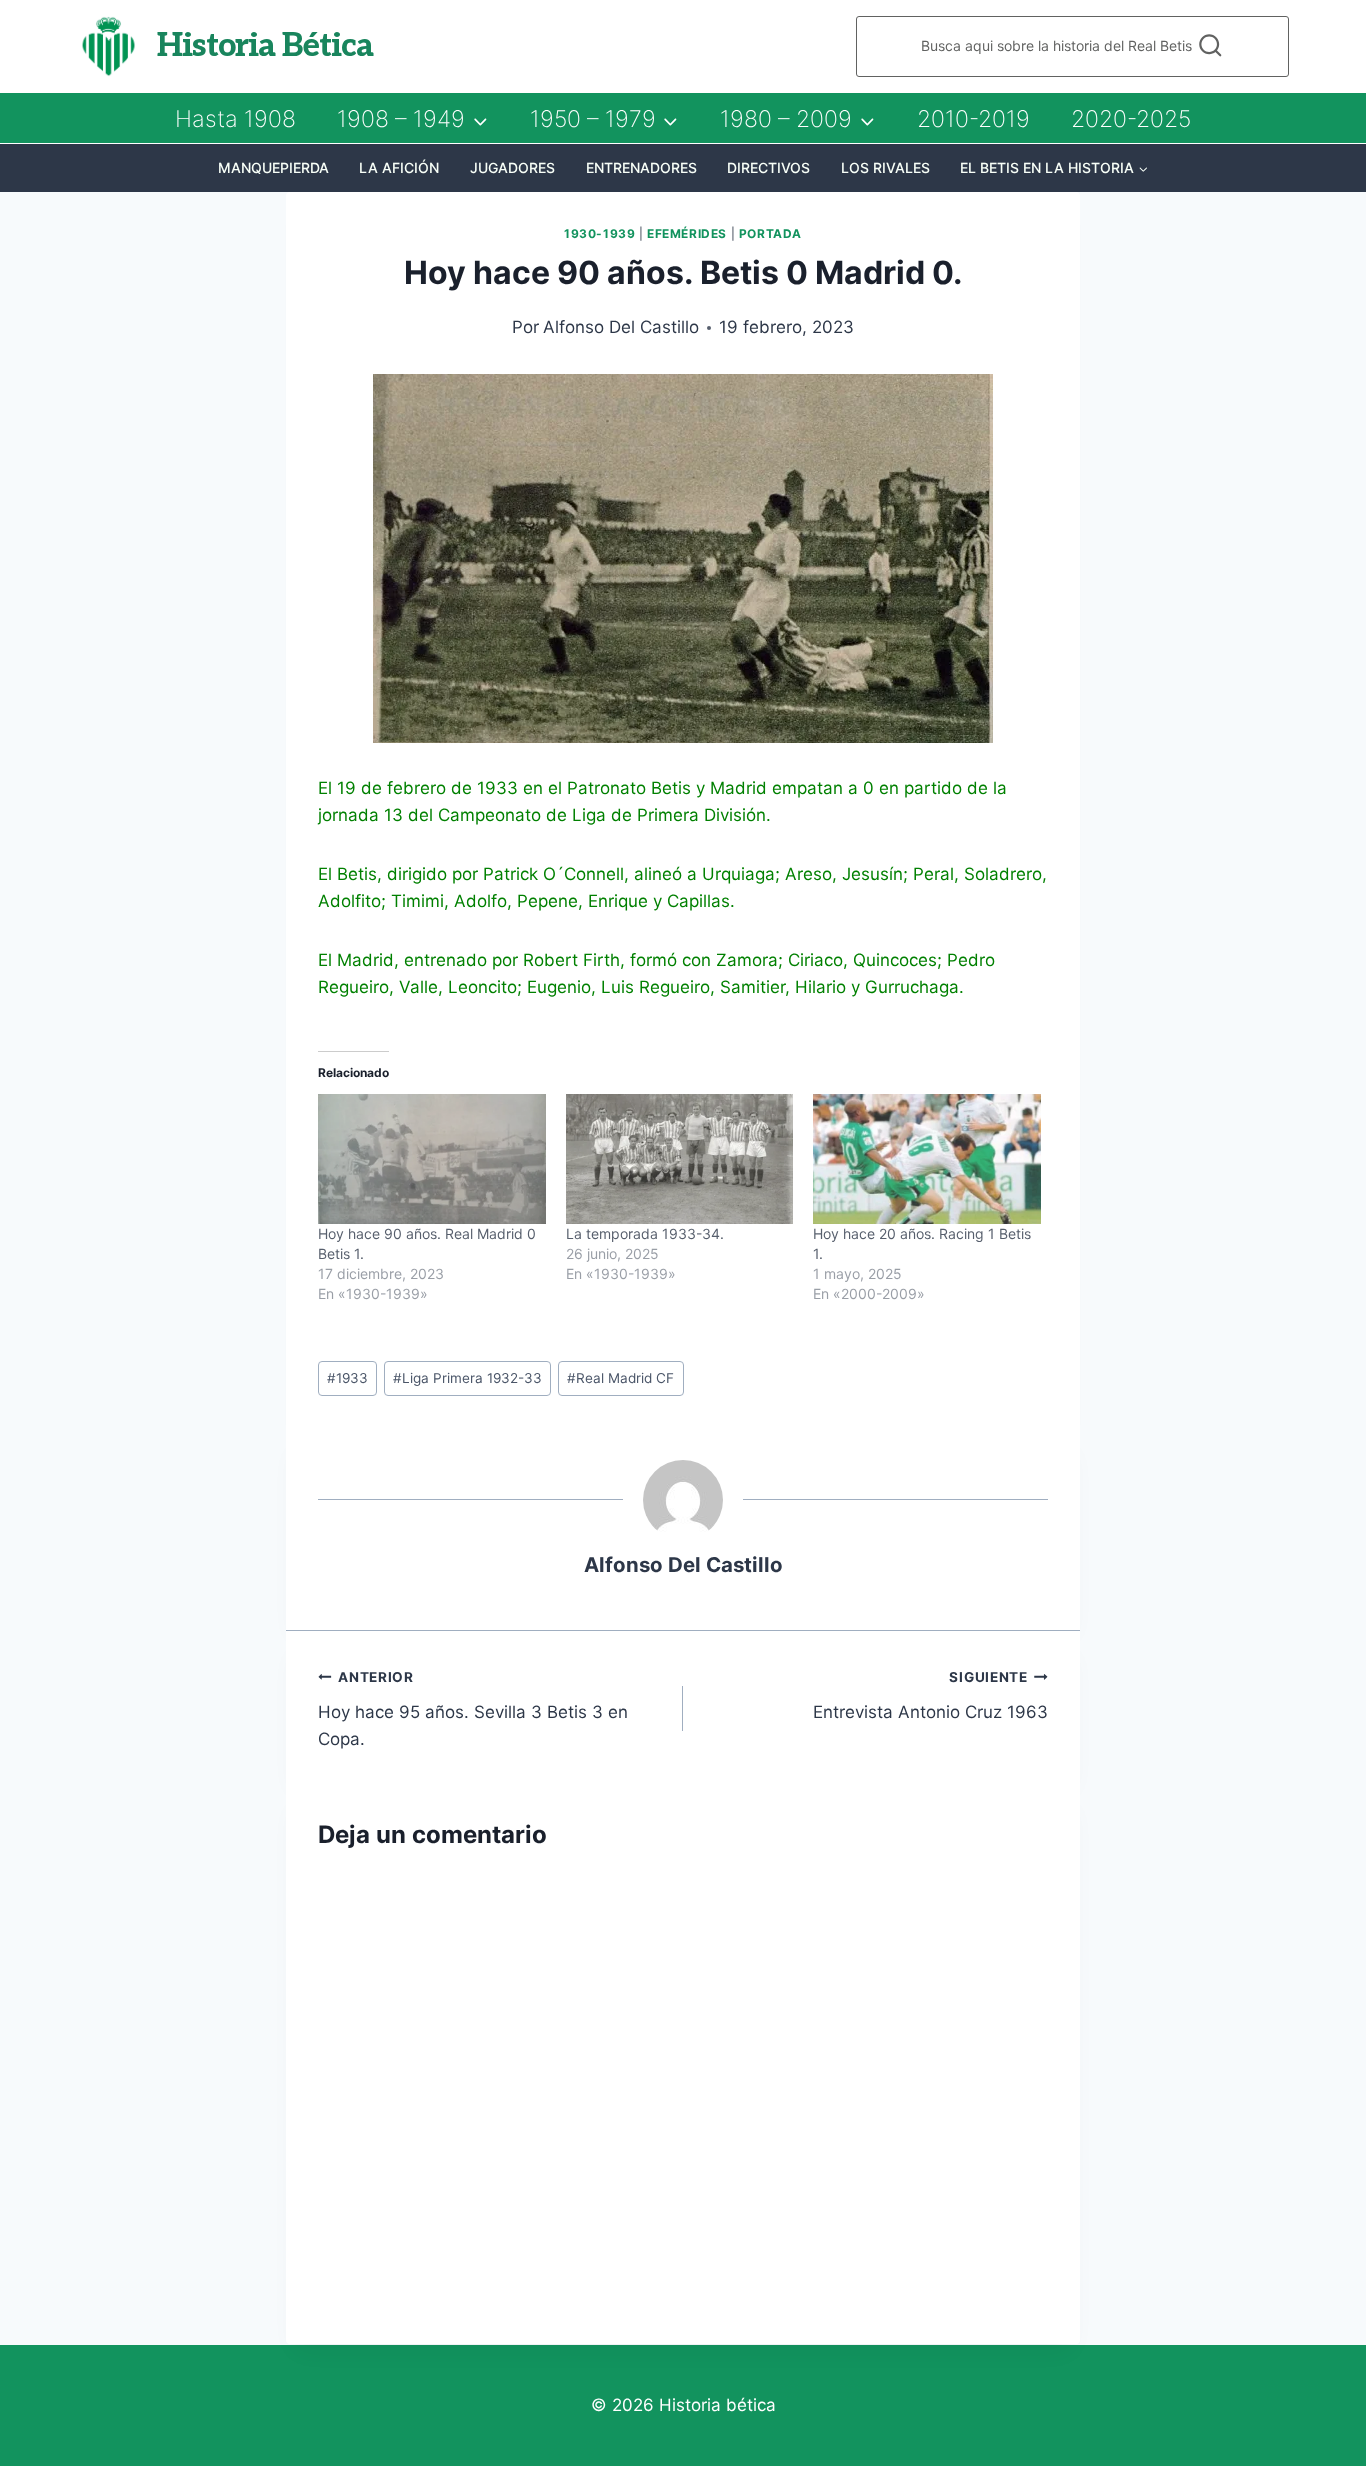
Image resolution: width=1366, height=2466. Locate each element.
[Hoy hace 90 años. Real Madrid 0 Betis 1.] (432, 1159)
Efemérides (687, 233)
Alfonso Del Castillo (621, 327)
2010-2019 (973, 119)
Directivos (768, 167)
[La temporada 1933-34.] (680, 1159)
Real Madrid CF (620, 1378)
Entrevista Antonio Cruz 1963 (930, 1695)
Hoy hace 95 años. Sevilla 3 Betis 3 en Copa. (473, 1709)
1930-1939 (599, 233)
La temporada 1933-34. (645, 1233)
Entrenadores (641, 167)
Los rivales (885, 167)
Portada (770, 233)
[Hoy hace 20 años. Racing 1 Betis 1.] (927, 1159)
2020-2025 (1131, 119)
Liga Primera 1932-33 (467, 1378)
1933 (347, 1378)
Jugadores (512, 167)
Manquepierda (273, 167)
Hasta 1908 (235, 119)
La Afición (399, 167)
